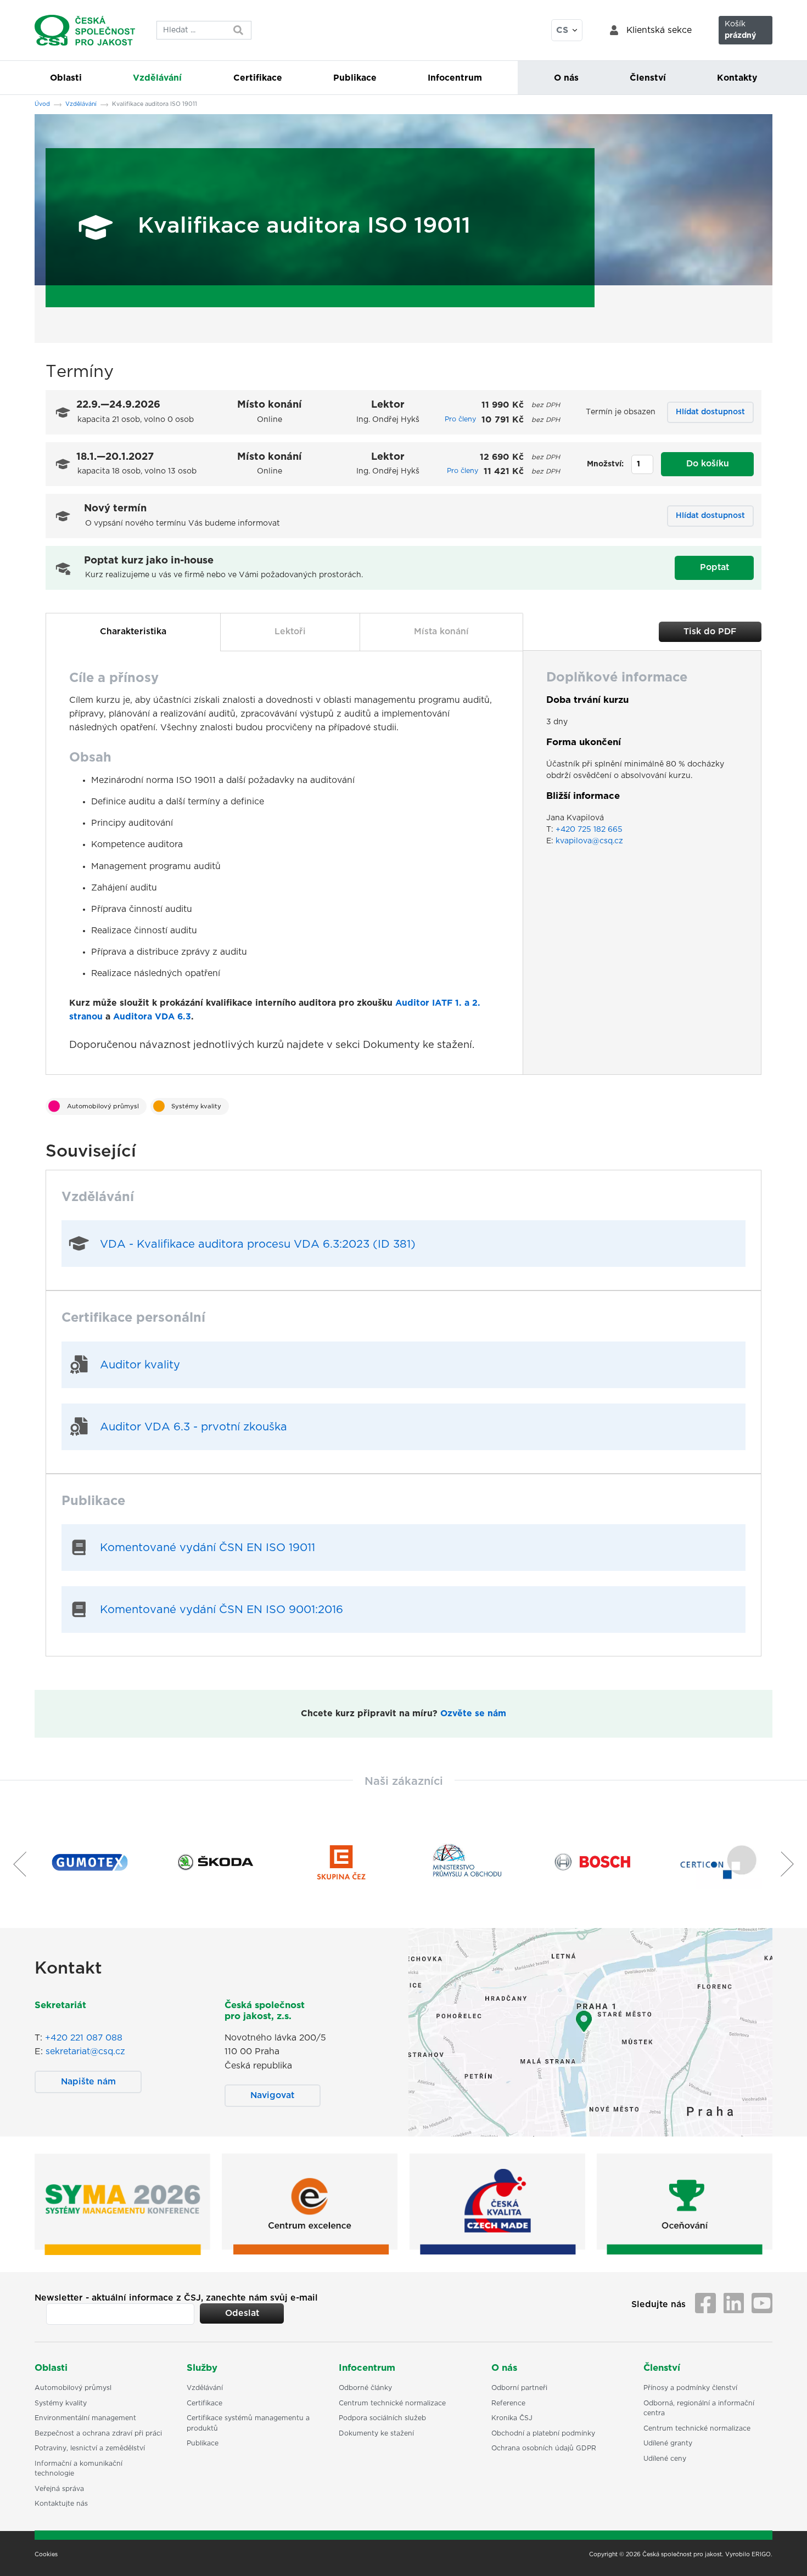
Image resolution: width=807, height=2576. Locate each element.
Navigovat (272, 2095)
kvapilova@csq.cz (589, 841)
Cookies (46, 2555)
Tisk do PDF (710, 632)
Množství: (605, 464)
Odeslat (242, 2313)
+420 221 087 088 (84, 2038)
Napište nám (88, 2082)
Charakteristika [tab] (133, 632)
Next (792, 1864)
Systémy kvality (196, 1106)
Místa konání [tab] (441, 632)
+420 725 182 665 (589, 830)
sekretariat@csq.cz (85, 2051)
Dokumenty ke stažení (417, 1045)
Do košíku (708, 464)
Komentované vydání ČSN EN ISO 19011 (208, 1548)
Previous (15, 1864)
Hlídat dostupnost (710, 412)
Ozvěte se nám (473, 1713)
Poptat (714, 567)
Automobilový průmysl (103, 1106)
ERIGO (761, 2555)
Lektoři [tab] (290, 632)
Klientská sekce (659, 30)
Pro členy (460, 419)
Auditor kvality (140, 1365)
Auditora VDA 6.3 (152, 1017)
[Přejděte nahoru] (784, 2554)
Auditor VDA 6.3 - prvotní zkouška (194, 1427)
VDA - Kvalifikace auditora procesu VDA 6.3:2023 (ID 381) (258, 1244)
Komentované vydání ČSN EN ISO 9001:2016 (222, 1610)
